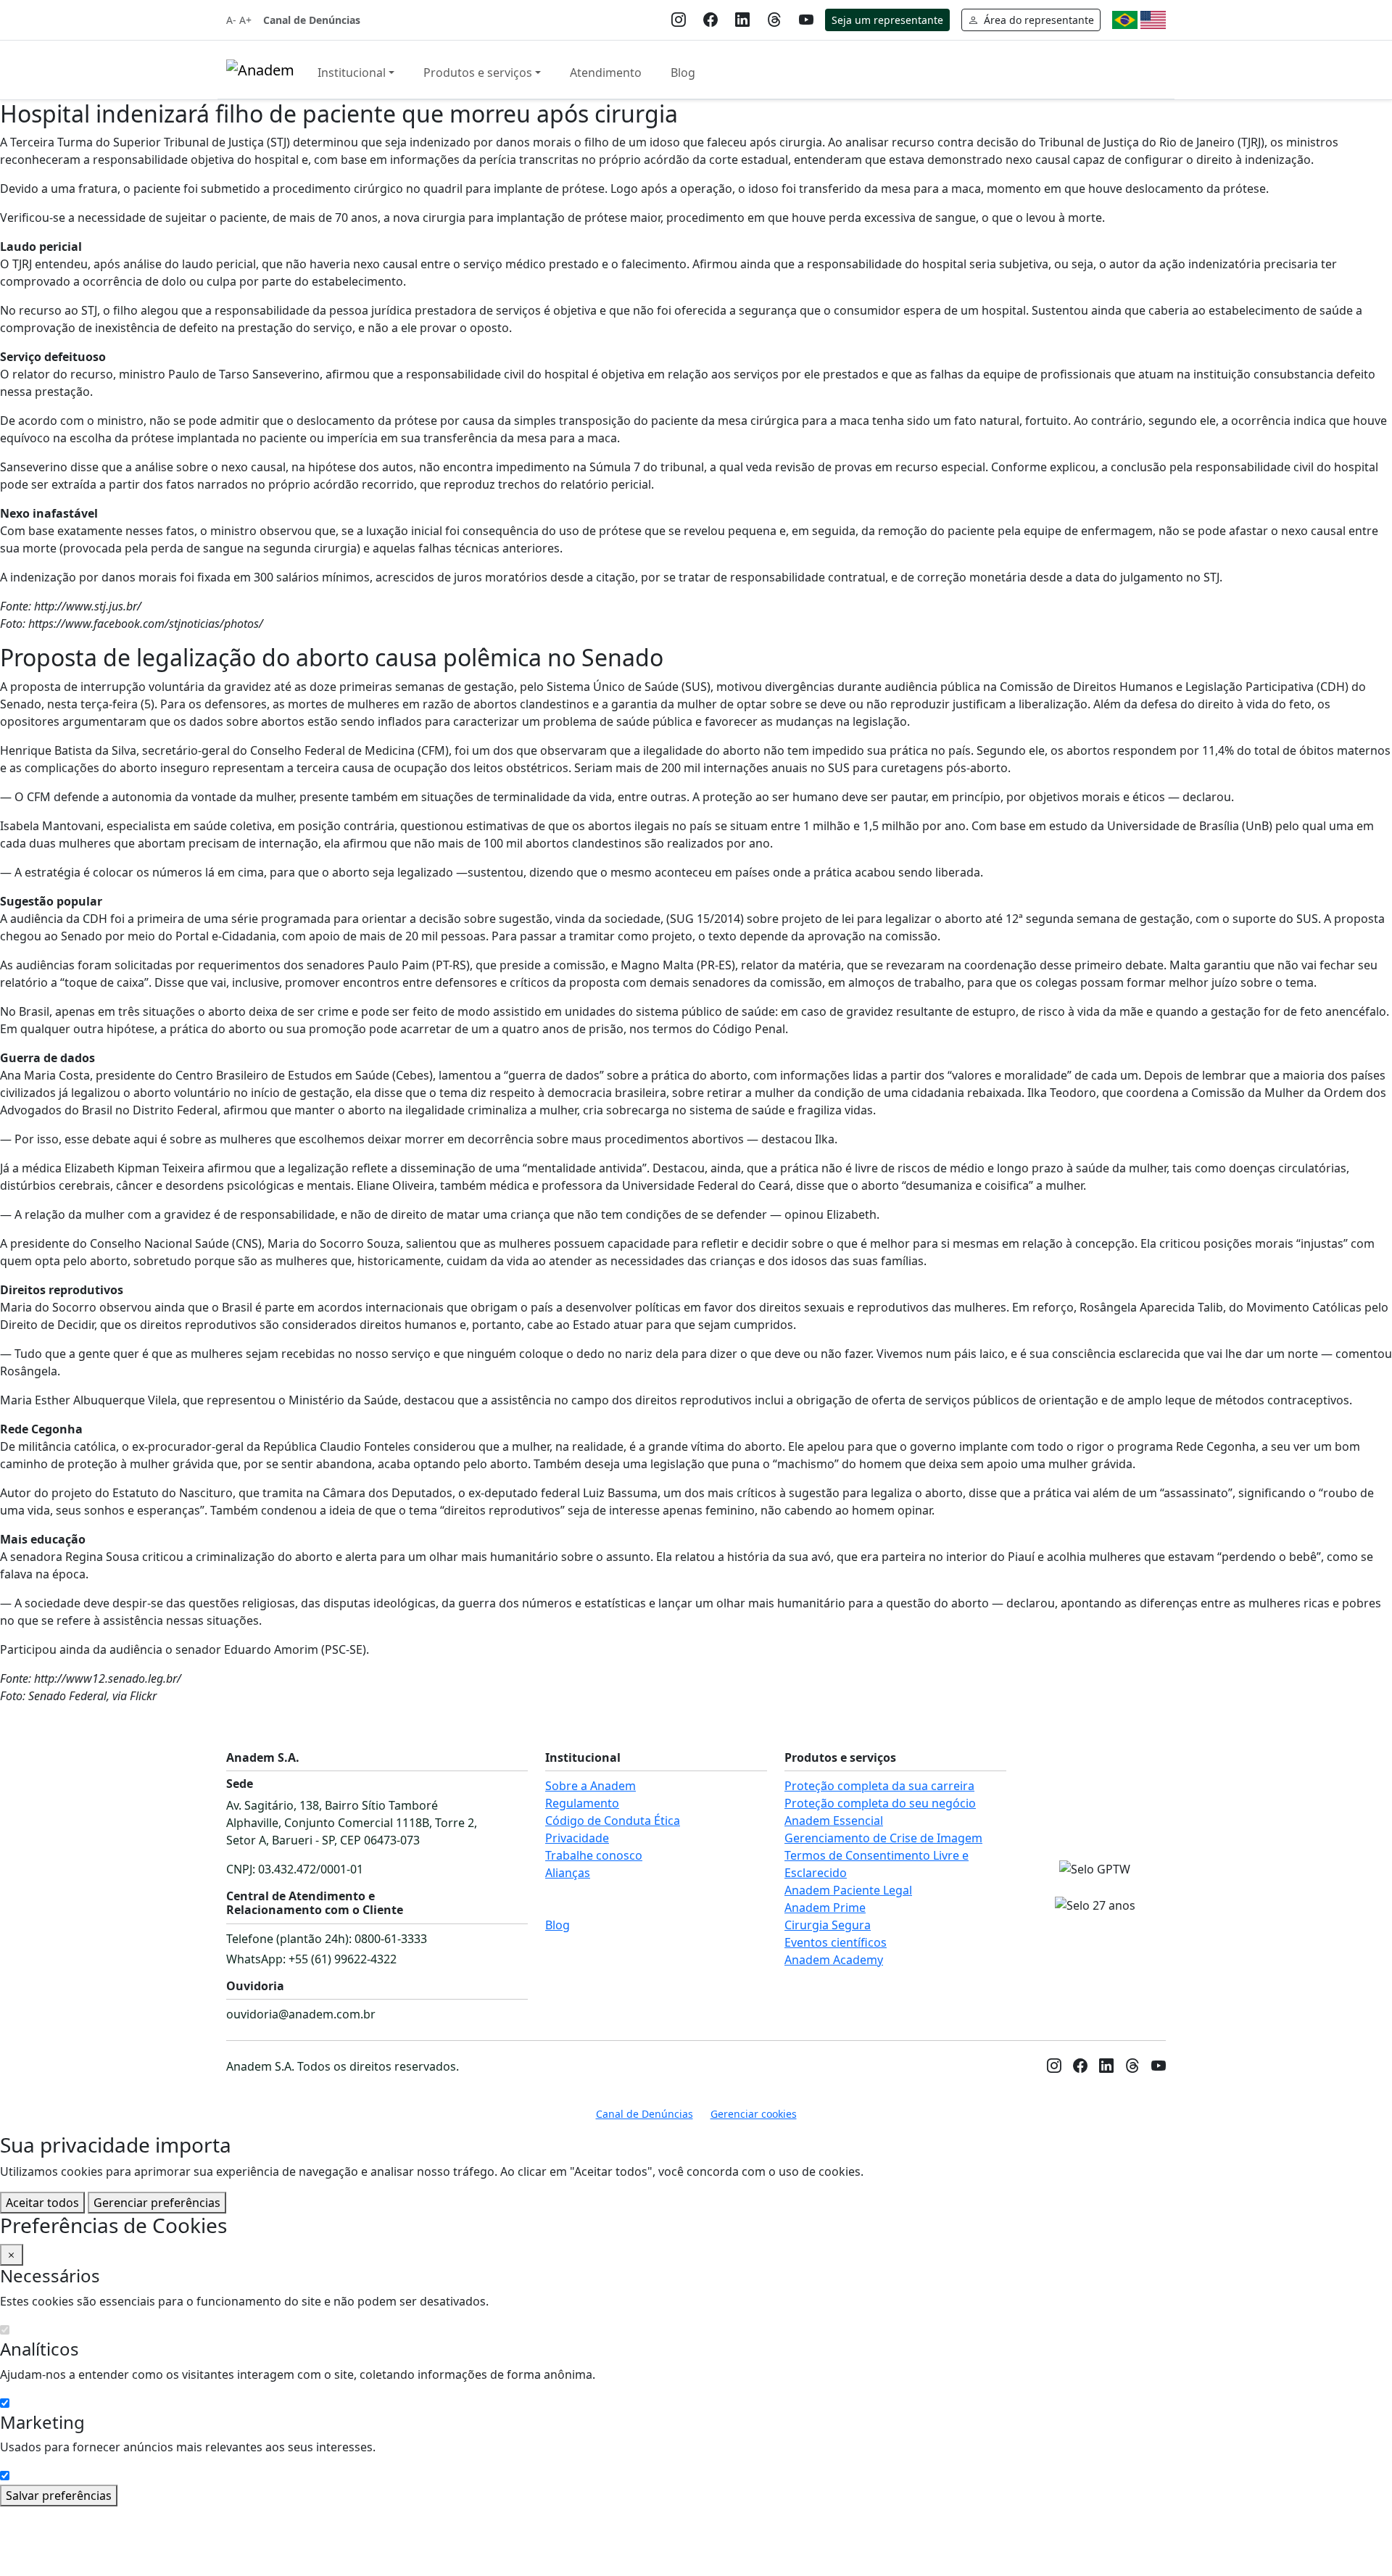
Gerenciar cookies (754, 2114)
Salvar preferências (59, 2496)
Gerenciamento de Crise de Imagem (883, 1838)
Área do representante (1037, 20)
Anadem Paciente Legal (848, 1890)
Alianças (568, 1873)
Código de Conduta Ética (613, 1821)
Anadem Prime (825, 1908)
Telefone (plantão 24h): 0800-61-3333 (327, 1939)
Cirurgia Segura (828, 1925)
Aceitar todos (42, 2203)
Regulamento (582, 1803)
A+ (245, 20)
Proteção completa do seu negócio (880, 1803)
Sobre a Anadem (591, 1786)
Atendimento (606, 73)
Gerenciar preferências (157, 2203)
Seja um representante (887, 20)
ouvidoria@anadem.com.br (301, 2014)
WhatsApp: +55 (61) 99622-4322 (311, 1959)
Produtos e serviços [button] (478, 73)
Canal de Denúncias (312, 20)
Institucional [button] (352, 73)
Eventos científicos (836, 1942)
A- (231, 20)
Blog (683, 73)
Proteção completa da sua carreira (879, 1786)
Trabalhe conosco (594, 1855)
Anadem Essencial (834, 1821)
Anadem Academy (834, 1960)
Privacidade (577, 1838)
